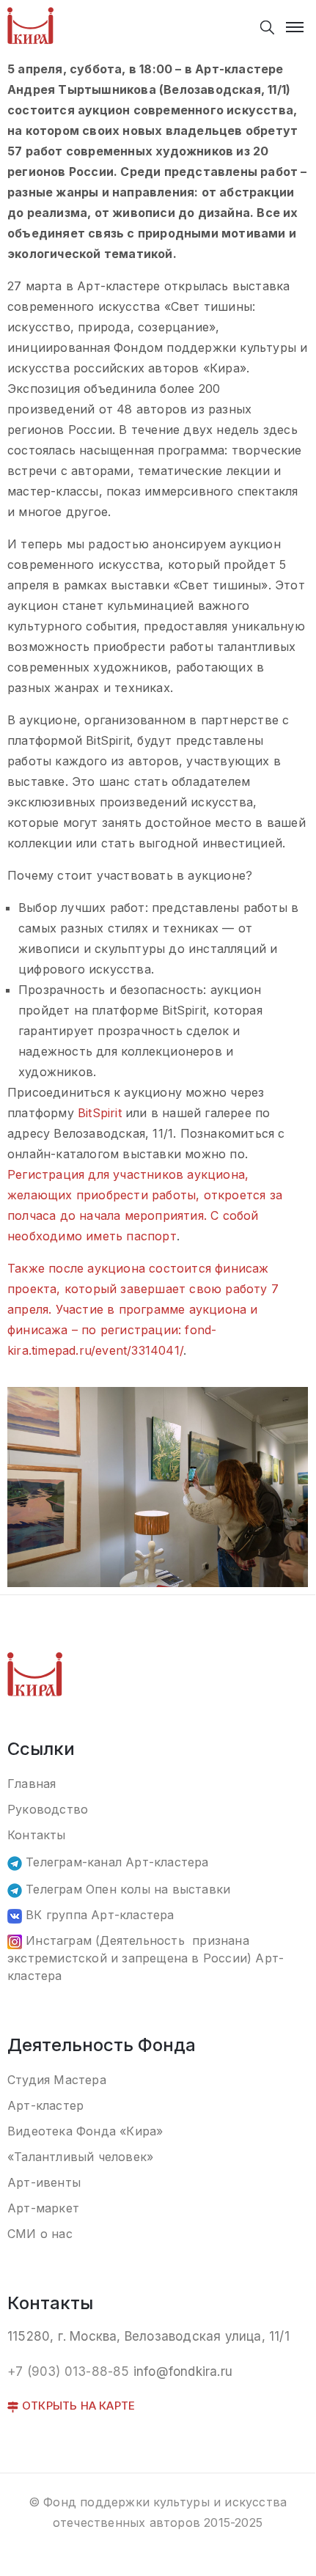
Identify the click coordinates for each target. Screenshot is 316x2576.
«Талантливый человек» (80, 2157)
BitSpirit (100, 1113)
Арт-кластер (45, 2105)
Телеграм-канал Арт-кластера (115, 1862)
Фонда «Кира (116, 2131)
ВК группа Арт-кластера (98, 1915)
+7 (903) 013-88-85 (69, 2371)
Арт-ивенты (44, 2182)
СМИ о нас (40, 2234)
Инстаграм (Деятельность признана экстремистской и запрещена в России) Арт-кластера (146, 1958)
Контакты (37, 1835)
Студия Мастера (57, 2080)
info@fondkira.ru (183, 2371)
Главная (32, 1784)
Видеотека (42, 2131)
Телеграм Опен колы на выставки (126, 1889)
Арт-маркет (43, 2208)
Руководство (48, 1809)
